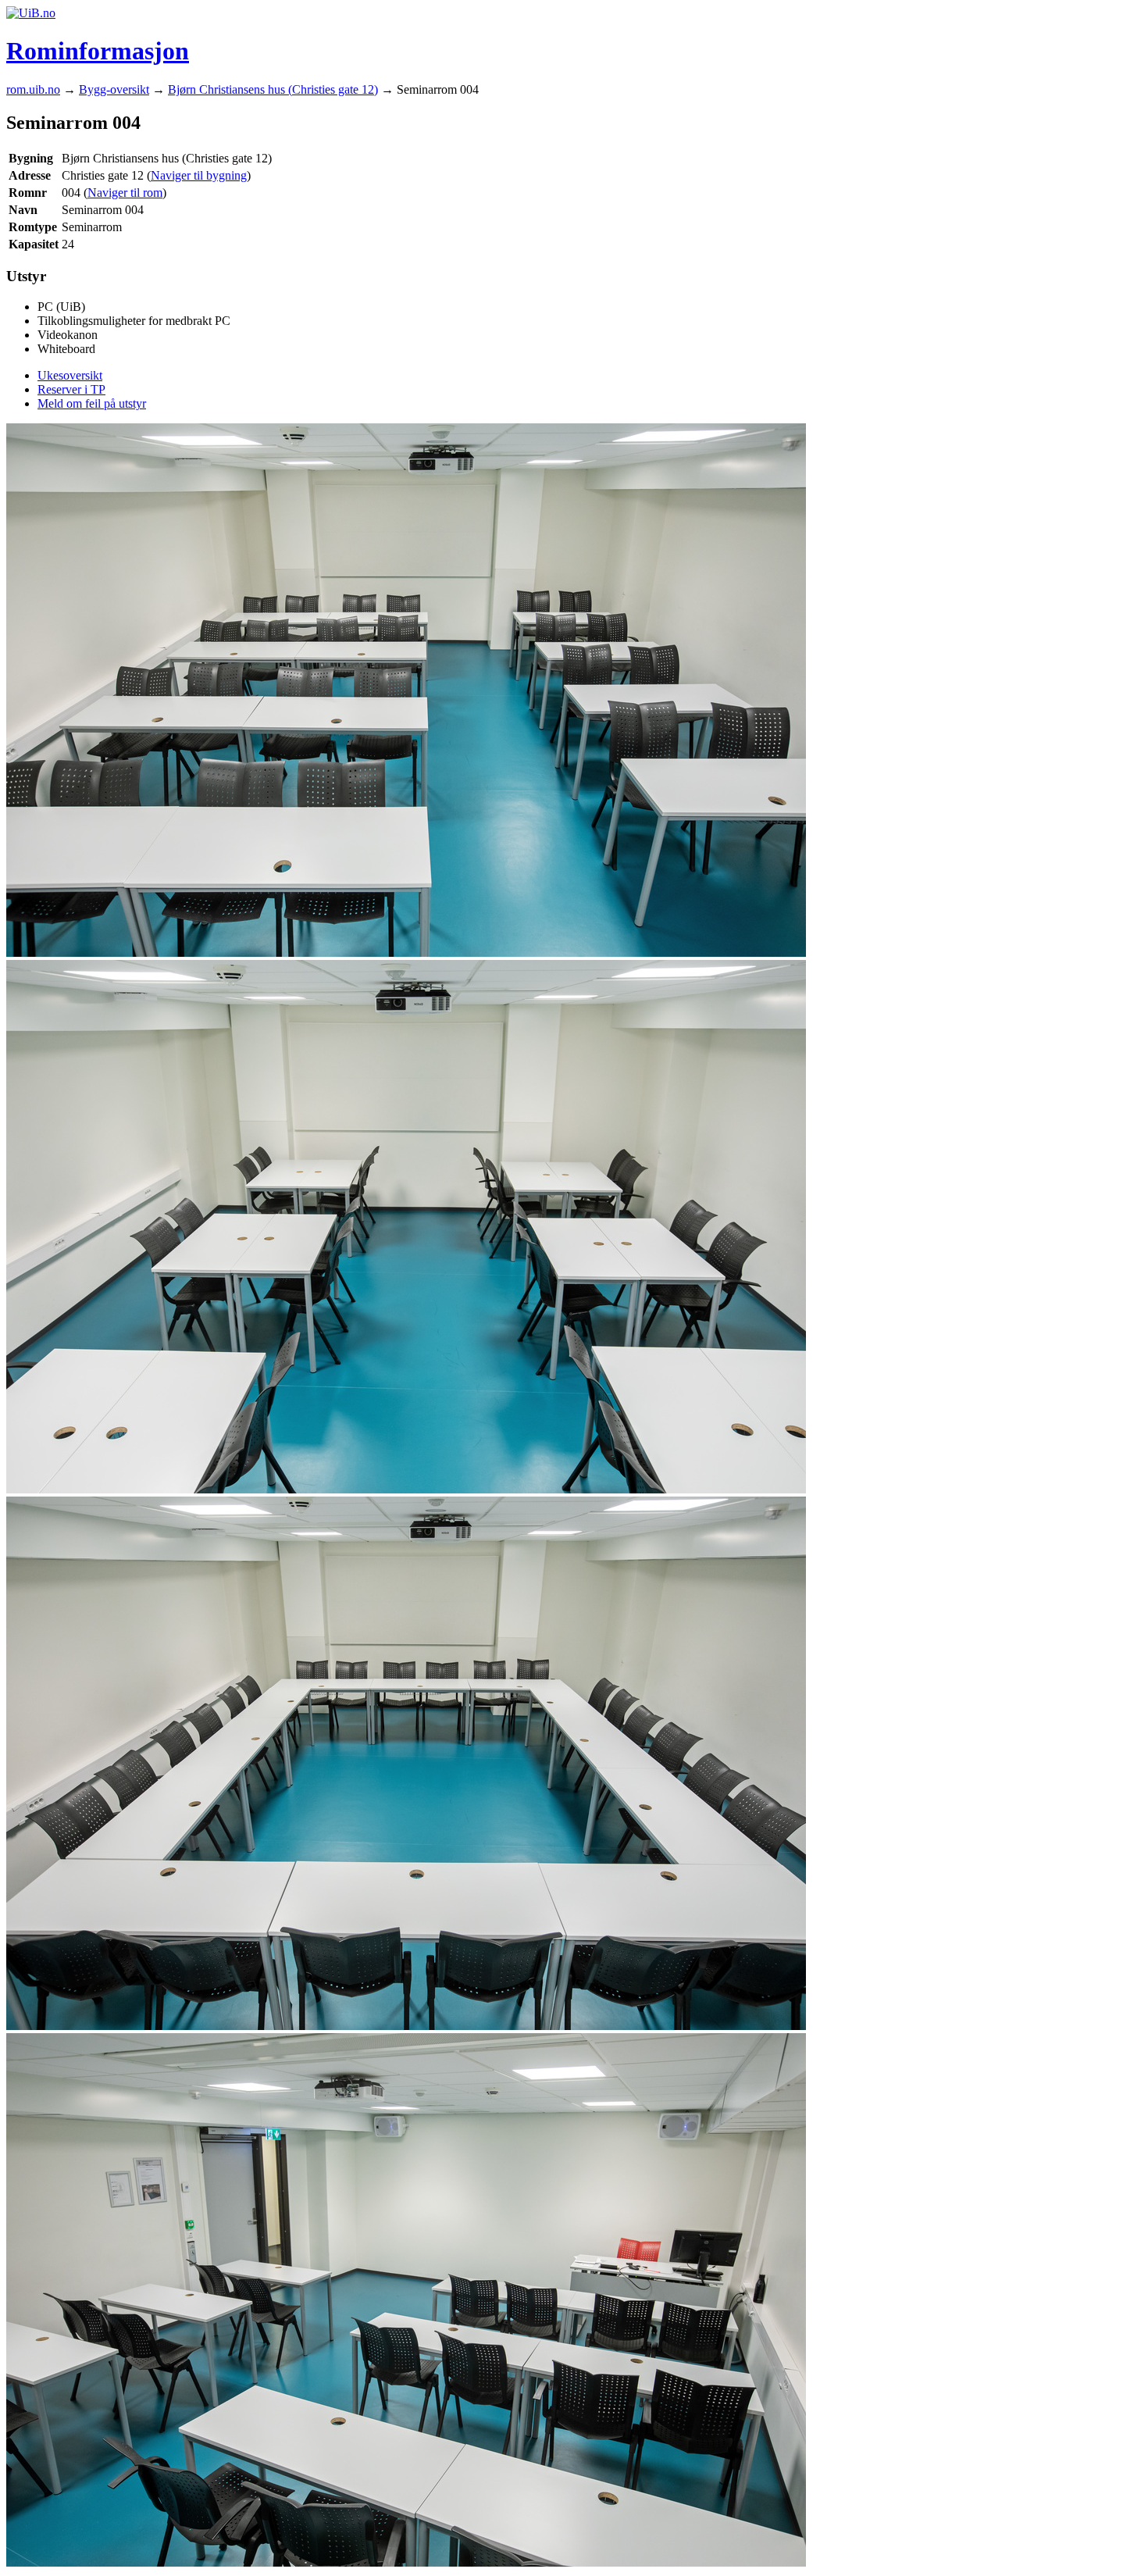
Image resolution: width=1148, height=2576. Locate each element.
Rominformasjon (98, 51)
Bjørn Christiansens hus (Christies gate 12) (273, 89)
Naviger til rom (125, 193)
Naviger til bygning (199, 175)
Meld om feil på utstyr (92, 403)
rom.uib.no (33, 89)
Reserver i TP (71, 389)
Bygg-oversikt (114, 89)
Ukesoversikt (70, 375)
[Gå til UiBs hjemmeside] (31, 13)
